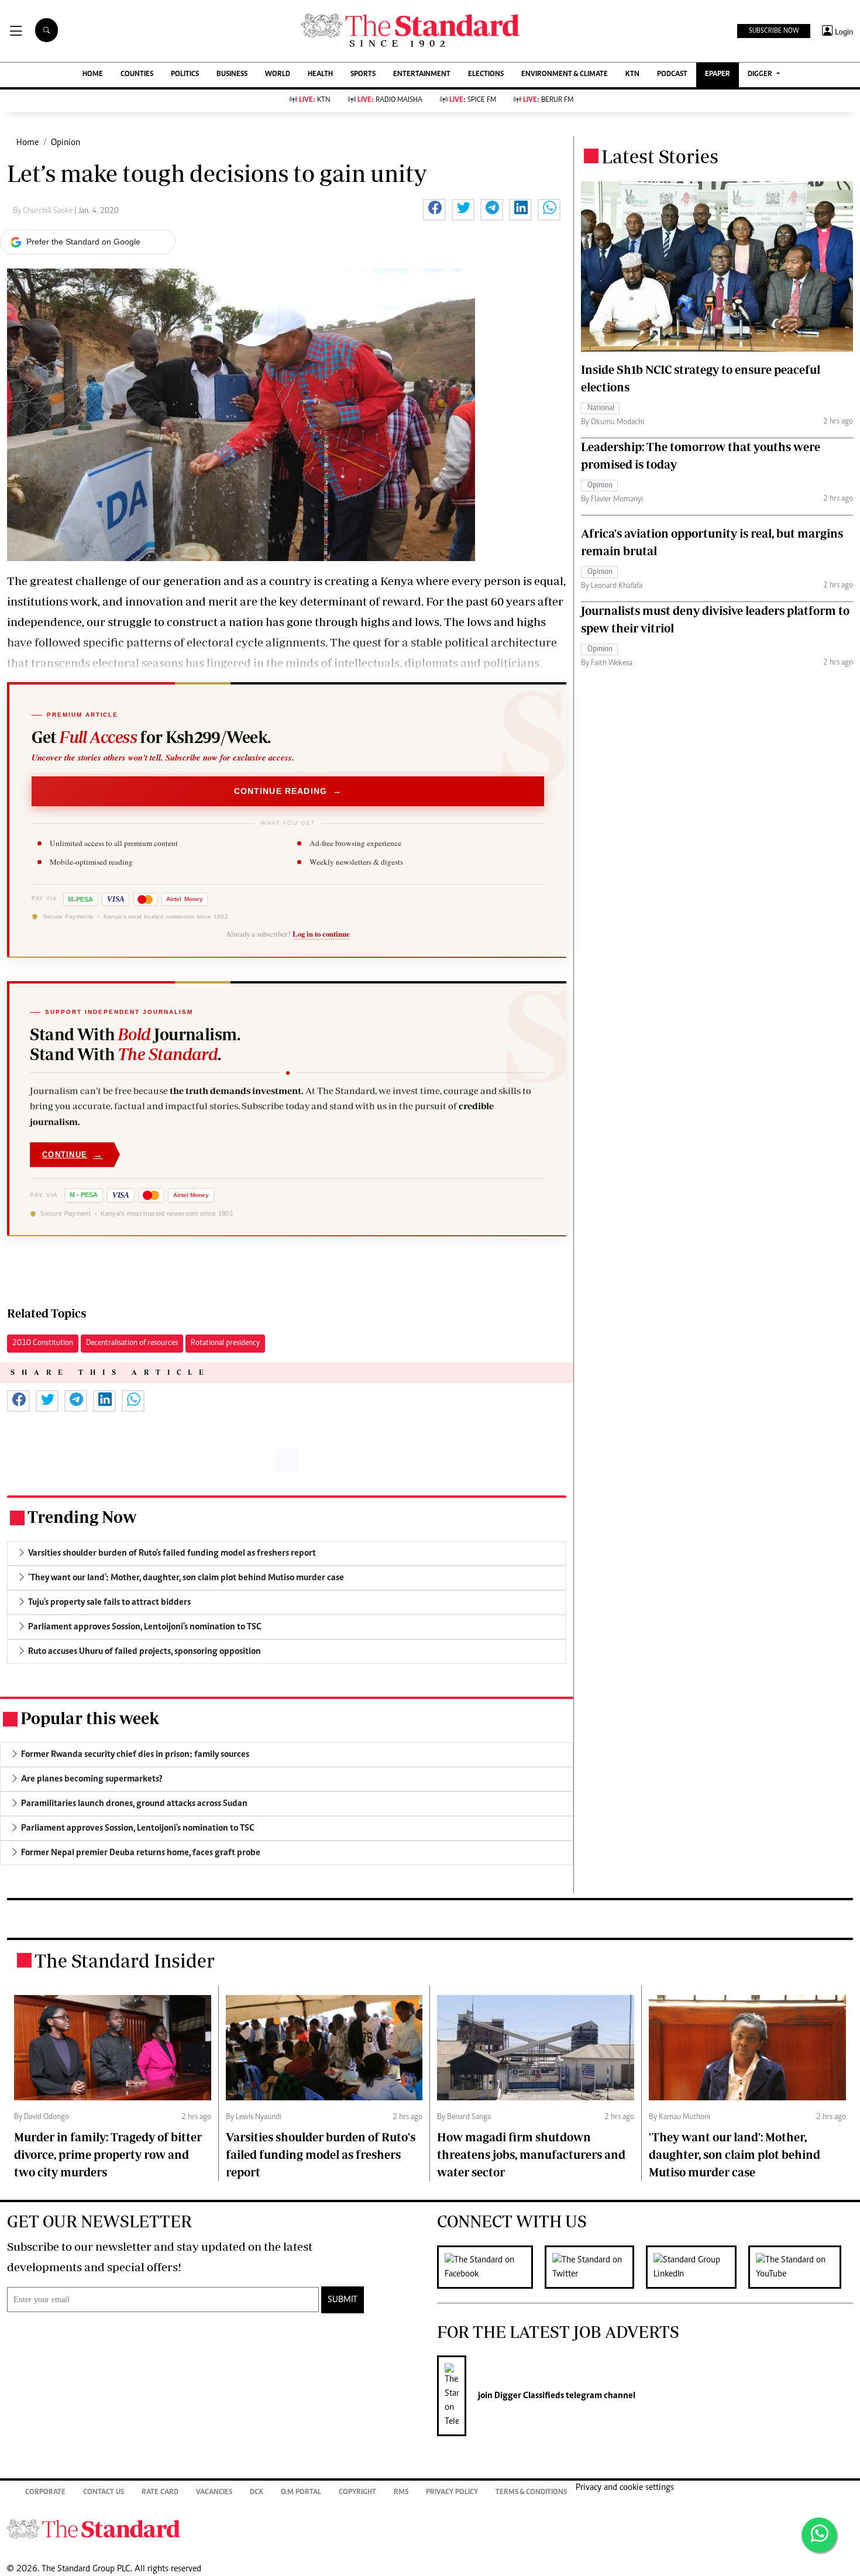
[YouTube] (801, 2267)
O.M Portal (301, 2493)
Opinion (66, 143)
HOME (93, 75)
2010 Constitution (43, 1343)
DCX (257, 2493)
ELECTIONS (486, 75)
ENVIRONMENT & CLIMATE (565, 75)
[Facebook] (491, 2267)
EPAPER (718, 75)
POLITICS (185, 75)
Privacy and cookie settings (625, 2488)
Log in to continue (321, 934)
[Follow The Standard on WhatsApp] (819, 2535)
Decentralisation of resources (132, 1343)
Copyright (357, 2493)
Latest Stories (660, 156)
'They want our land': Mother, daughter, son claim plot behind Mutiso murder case (735, 2154)
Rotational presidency (225, 1343)
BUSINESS (232, 75)
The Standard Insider (125, 1961)
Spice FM (473, 100)
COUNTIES (137, 75)
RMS (401, 2493)
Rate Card (160, 2493)
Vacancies (214, 2493)
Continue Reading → (288, 791)
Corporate (45, 2493)
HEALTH (320, 75)
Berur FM (548, 100)
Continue (73, 1155)
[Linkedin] (697, 2267)
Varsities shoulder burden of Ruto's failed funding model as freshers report (321, 2154)
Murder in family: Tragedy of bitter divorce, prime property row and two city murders (108, 2154)
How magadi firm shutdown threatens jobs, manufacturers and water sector (531, 2154)
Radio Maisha (390, 100)
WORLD (278, 75)
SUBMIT (343, 2300)
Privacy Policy (452, 2493)
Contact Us (104, 2493)
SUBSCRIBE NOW (774, 31)
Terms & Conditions (531, 2493)
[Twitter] (595, 2267)
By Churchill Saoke (44, 211)
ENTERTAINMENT (422, 75)
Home (27, 143)
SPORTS (363, 75)
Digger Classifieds (528, 2396)
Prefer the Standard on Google (83, 242)
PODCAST (672, 75)
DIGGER (761, 75)
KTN (632, 75)
